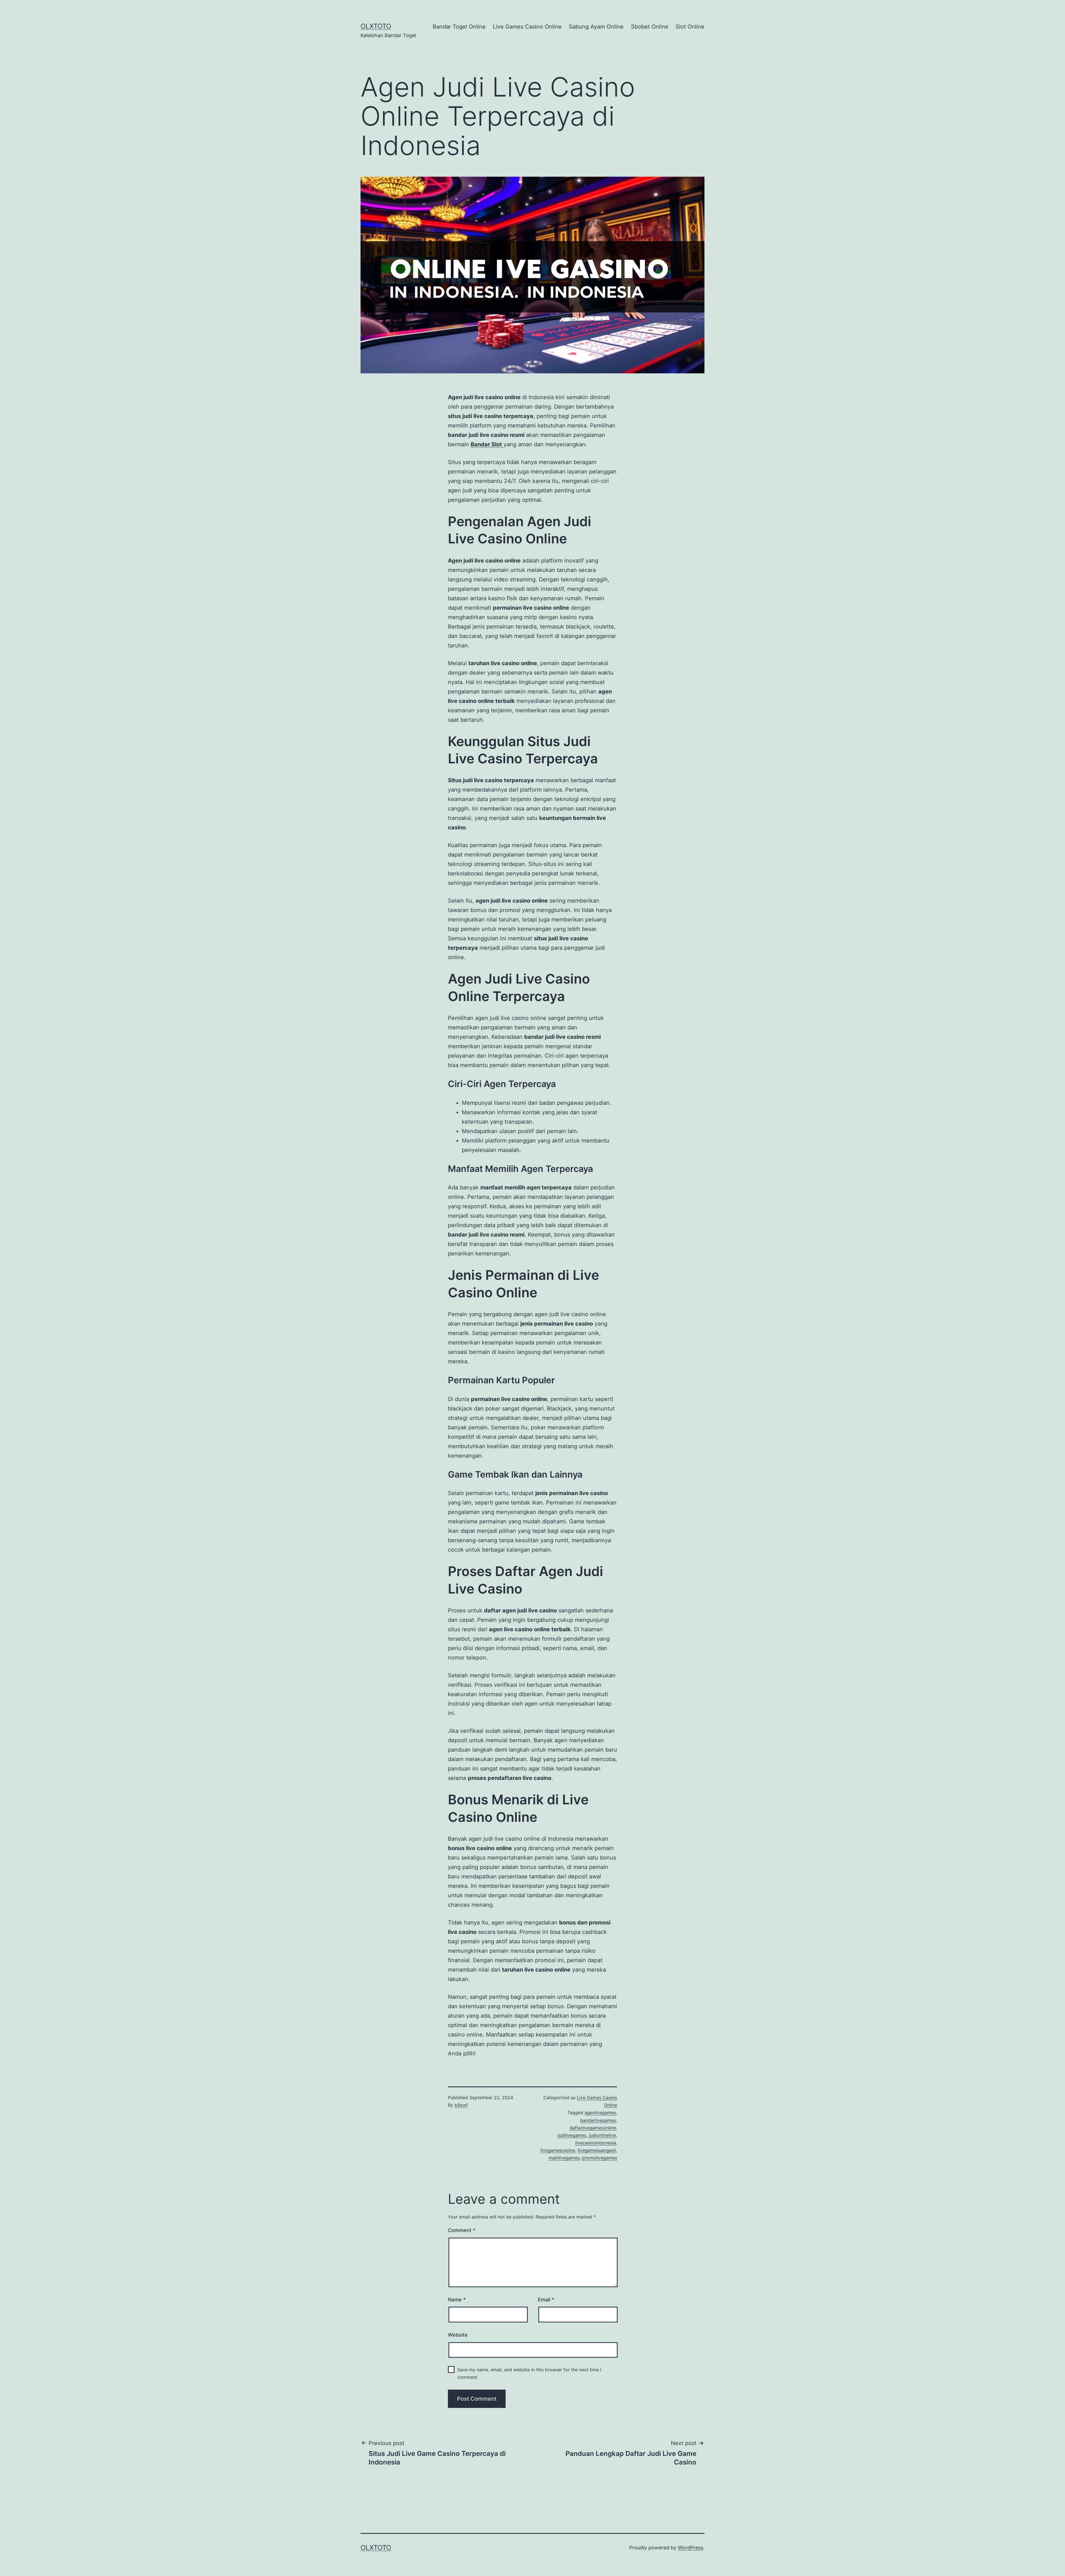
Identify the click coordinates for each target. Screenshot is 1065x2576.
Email (546, 2300)
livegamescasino (558, 2150)
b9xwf (461, 2105)
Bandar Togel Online (459, 27)
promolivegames (600, 2158)
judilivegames (572, 2135)
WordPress (690, 2548)
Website (458, 2335)
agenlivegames (600, 2113)
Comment (462, 2230)
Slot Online (690, 27)
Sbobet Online (650, 27)
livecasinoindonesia (596, 2143)
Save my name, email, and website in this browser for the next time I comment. (529, 2373)
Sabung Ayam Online (596, 27)
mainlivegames (564, 2158)
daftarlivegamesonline (593, 2128)
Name (457, 2300)
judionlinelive (602, 2135)
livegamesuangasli (597, 2150)
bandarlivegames (598, 2120)
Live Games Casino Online (527, 27)
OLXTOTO (376, 26)
